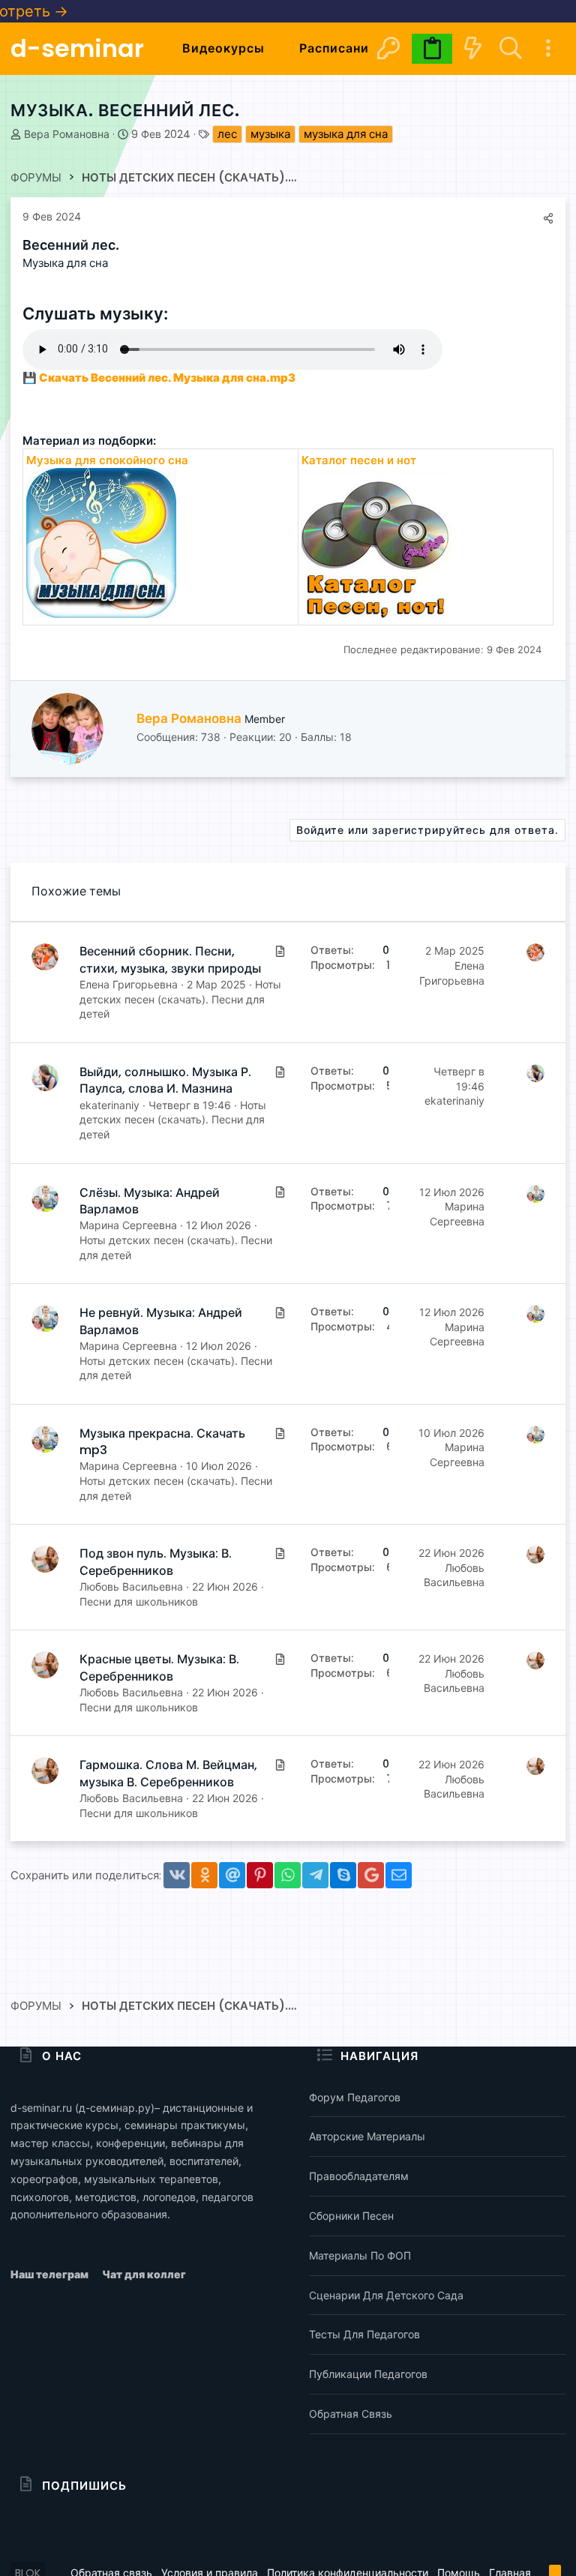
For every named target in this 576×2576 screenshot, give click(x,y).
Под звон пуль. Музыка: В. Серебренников (156, 1562)
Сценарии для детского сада (386, 2295)
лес (227, 134)
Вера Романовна (67, 134)
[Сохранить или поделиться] (548, 218)
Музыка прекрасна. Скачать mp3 (162, 1442)
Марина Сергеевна (128, 1225)
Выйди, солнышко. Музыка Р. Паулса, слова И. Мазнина (165, 1080)
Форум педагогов (355, 2097)
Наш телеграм (51, 2274)
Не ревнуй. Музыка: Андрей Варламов (161, 1321)
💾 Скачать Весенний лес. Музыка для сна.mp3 (159, 378)
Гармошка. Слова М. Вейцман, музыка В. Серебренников (168, 1773)
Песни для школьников (139, 1601)
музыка (270, 134)
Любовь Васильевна (131, 1586)
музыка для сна (346, 134)
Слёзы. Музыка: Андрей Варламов (150, 1201)
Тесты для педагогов (364, 2334)
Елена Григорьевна (129, 984)
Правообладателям (359, 2176)
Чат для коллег (144, 2274)
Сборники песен (351, 2216)
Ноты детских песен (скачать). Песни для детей (180, 999)
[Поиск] (510, 48)
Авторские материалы (367, 2136)
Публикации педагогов (368, 2374)
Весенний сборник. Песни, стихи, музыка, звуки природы (170, 960)
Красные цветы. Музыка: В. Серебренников (159, 1667)
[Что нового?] (472, 48)
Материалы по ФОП (360, 2255)
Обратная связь (351, 2414)
